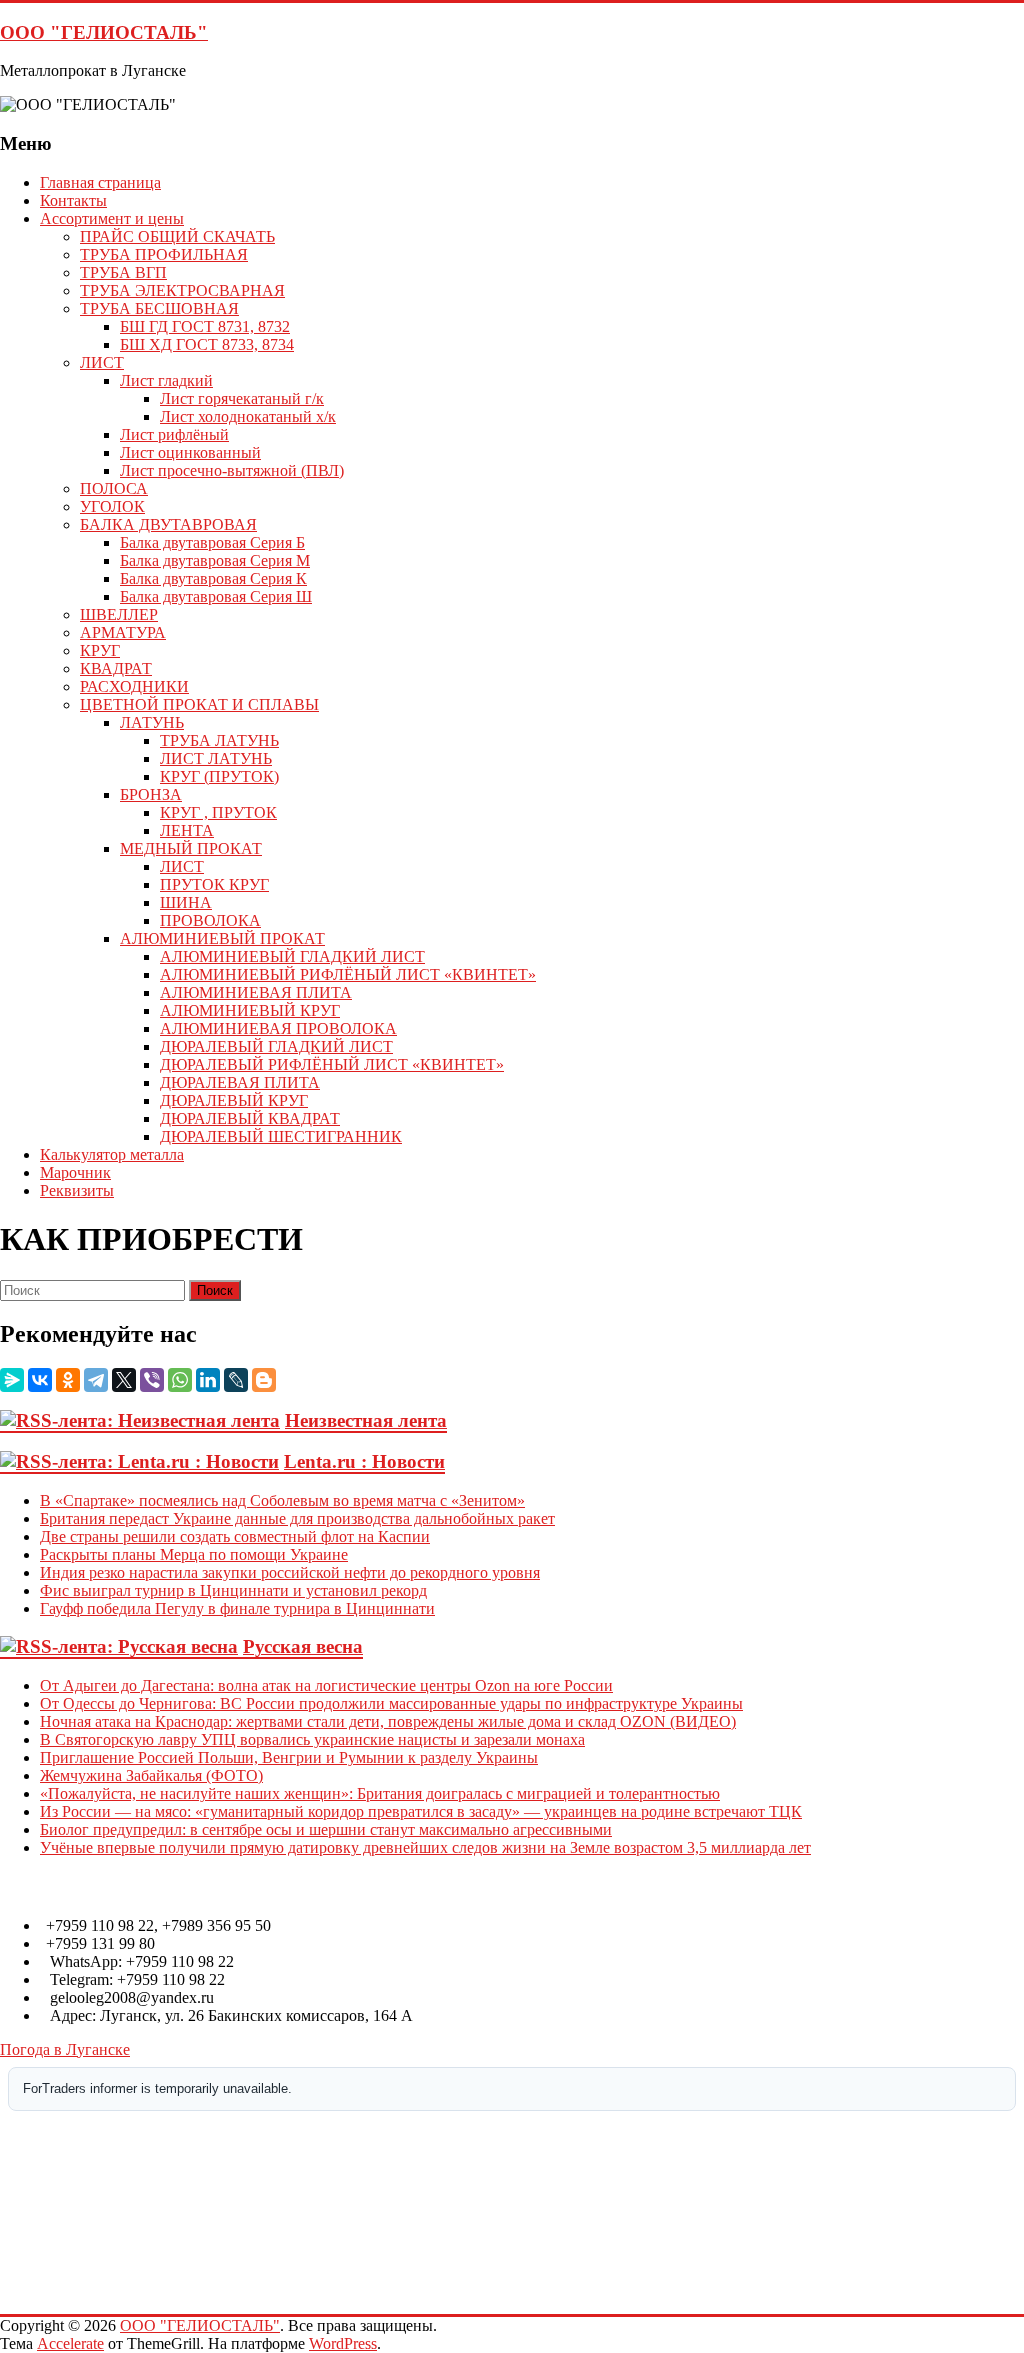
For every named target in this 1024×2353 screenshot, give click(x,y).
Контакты (73, 200)
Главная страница (100, 182)
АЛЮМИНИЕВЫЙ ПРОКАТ (222, 938)
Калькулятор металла (112, 1154)
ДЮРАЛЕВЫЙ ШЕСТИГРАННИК (281, 1136)
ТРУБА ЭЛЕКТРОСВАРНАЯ (182, 290)
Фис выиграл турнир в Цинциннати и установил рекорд (233, 1590)
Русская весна (303, 1646)
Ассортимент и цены (112, 218)
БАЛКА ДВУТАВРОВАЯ (168, 524)
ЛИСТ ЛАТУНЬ (216, 758)
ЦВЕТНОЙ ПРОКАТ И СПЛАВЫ (199, 704)
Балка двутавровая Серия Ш (216, 596)
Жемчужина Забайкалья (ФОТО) (151, 1775)
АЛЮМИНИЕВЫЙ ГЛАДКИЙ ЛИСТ (292, 956)
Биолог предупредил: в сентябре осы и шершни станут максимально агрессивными (326, 1829)
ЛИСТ (102, 362)
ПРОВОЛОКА (210, 920)
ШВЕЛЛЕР (119, 614)
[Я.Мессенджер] (12, 1380)
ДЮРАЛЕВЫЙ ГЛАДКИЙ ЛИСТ (276, 1046)
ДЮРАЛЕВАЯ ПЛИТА (240, 1082)
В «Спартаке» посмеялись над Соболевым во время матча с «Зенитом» (282, 1500)
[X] (124, 1380)
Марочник (75, 1172)
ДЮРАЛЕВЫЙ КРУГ (234, 1100)
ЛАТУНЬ (152, 722)
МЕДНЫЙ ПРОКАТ (191, 848)
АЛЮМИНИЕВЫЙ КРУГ (250, 1010)
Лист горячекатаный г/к (242, 398)
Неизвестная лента (366, 1420)
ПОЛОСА (114, 488)
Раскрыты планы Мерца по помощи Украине (194, 1554)
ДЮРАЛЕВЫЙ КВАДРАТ (250, 1118)
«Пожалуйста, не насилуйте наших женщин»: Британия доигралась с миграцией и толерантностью (380, 1793)
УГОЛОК (112, 506)
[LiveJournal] (236, 1380)
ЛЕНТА (187, 830)
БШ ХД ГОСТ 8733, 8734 (207, 344)
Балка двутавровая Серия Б (212, 542)
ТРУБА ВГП (123, 272)
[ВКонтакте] (40, 1380)
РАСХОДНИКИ (134, 686)
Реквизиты (77, 1190)
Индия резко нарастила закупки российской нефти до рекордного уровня (290, 1572)
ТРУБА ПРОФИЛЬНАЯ (164, 254)
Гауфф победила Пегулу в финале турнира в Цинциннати (237, 1608)
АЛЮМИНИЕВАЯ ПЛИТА (256, 992)
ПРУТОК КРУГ (214, 884)
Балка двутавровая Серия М (215, 560)
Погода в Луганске (65, 2049)
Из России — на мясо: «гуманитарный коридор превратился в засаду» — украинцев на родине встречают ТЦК (421, 1811)
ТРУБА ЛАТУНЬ (219, 740)
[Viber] (152, 1380)
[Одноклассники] (68, 1380)
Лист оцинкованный (190, 452)
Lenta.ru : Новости (364, 1461)
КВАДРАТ (116, 668)
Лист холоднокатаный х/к (248, 416)
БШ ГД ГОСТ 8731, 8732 (205, 326)
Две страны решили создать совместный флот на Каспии (235, 1536)
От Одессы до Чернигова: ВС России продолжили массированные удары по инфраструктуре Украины (391, 1703)
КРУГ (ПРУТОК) (219, 776)
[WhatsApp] (180, 1380)
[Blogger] (264, 1380)
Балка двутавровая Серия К (213, 578)
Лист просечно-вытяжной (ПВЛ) (232, 470)
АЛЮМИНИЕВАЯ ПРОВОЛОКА (278, 1028)
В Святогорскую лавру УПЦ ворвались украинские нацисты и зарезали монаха (312, 1739)
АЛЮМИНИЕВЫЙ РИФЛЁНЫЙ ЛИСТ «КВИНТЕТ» (348, 974)
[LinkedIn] (208, 1380)
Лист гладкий (166, 380)
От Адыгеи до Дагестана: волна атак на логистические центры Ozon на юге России (326, 1685)
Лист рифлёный (174, 434)
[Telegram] (96, 1380)
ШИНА (186, 902)
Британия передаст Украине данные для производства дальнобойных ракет (297, 1518)
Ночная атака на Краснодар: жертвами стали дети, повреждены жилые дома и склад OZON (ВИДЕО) (388, 1721)
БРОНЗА (151, 794)
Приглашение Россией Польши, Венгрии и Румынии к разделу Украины (289, 1757)
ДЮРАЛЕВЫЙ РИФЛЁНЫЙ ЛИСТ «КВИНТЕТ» (332, 1064)
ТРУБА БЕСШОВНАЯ (159, 308)
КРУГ (100, 650)
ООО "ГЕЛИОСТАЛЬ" (104, 32)
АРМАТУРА (123, 632)
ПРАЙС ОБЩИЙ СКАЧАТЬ (177, 236)
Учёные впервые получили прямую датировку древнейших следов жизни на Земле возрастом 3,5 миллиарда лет (425, 1847)
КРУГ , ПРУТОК (218, 812)
